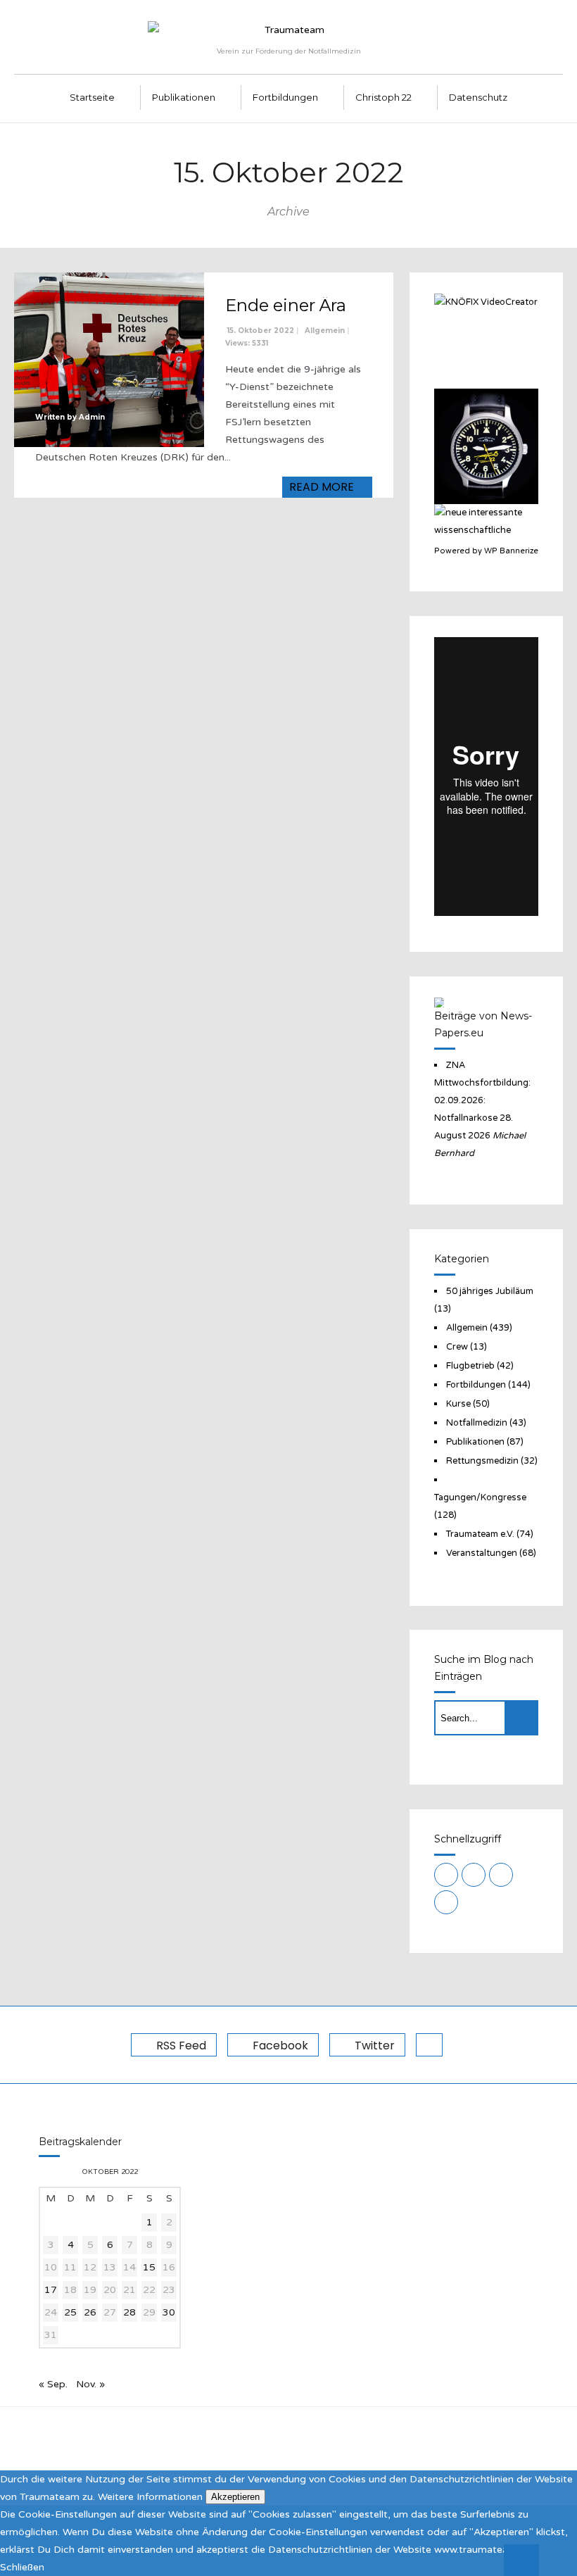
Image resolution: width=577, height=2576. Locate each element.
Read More (323, 487)
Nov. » (90, 2384)
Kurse (458, 1404)
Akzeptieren (235, 2497)
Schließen (22, 2567)
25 (70, 2312)
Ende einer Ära (286, 305)
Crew (457, 1347)
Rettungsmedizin (482, 1461)
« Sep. (53, 2384)
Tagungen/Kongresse (480, 1497)
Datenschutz (478, 97)
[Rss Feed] (446, 1875)
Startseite (92, 97)
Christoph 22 (383, 97)
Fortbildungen (285, 97)
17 (51, 2290)
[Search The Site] (446, 1902)
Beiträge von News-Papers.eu (483, 1024)
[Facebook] (474, 1875)
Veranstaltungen (482, 1553)
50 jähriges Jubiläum (490, 1291)
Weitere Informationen (150, 2497)
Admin (92, 417)
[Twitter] (501, 1875)
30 (169, 2312)
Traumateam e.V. (480, 1534)
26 (90, 2312)
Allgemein (325, 331)
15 (149, 2267)
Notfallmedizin (477, 1423)
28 (129, 2312)
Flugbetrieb (470, 1366)
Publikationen (184, 97)
